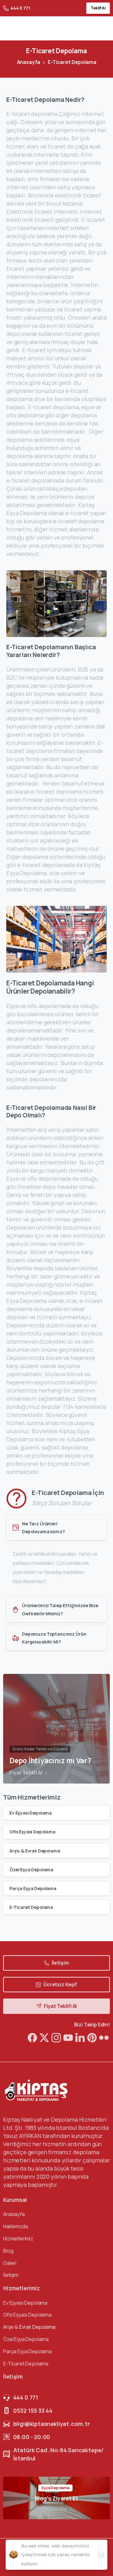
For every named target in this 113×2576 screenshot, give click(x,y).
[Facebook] (32, 2038)
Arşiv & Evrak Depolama (35, 1851)
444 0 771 (20, 8)
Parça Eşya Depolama (33, 1888)
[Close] (101, 2555)
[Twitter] (44, 2038)
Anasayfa (29, 62)
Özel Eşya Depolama (31, 1870)
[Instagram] (56, 2038)
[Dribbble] (68, 2038)
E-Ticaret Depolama (31, 1907)
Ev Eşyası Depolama (31, 1813)
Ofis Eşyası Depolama (32, 1832)
